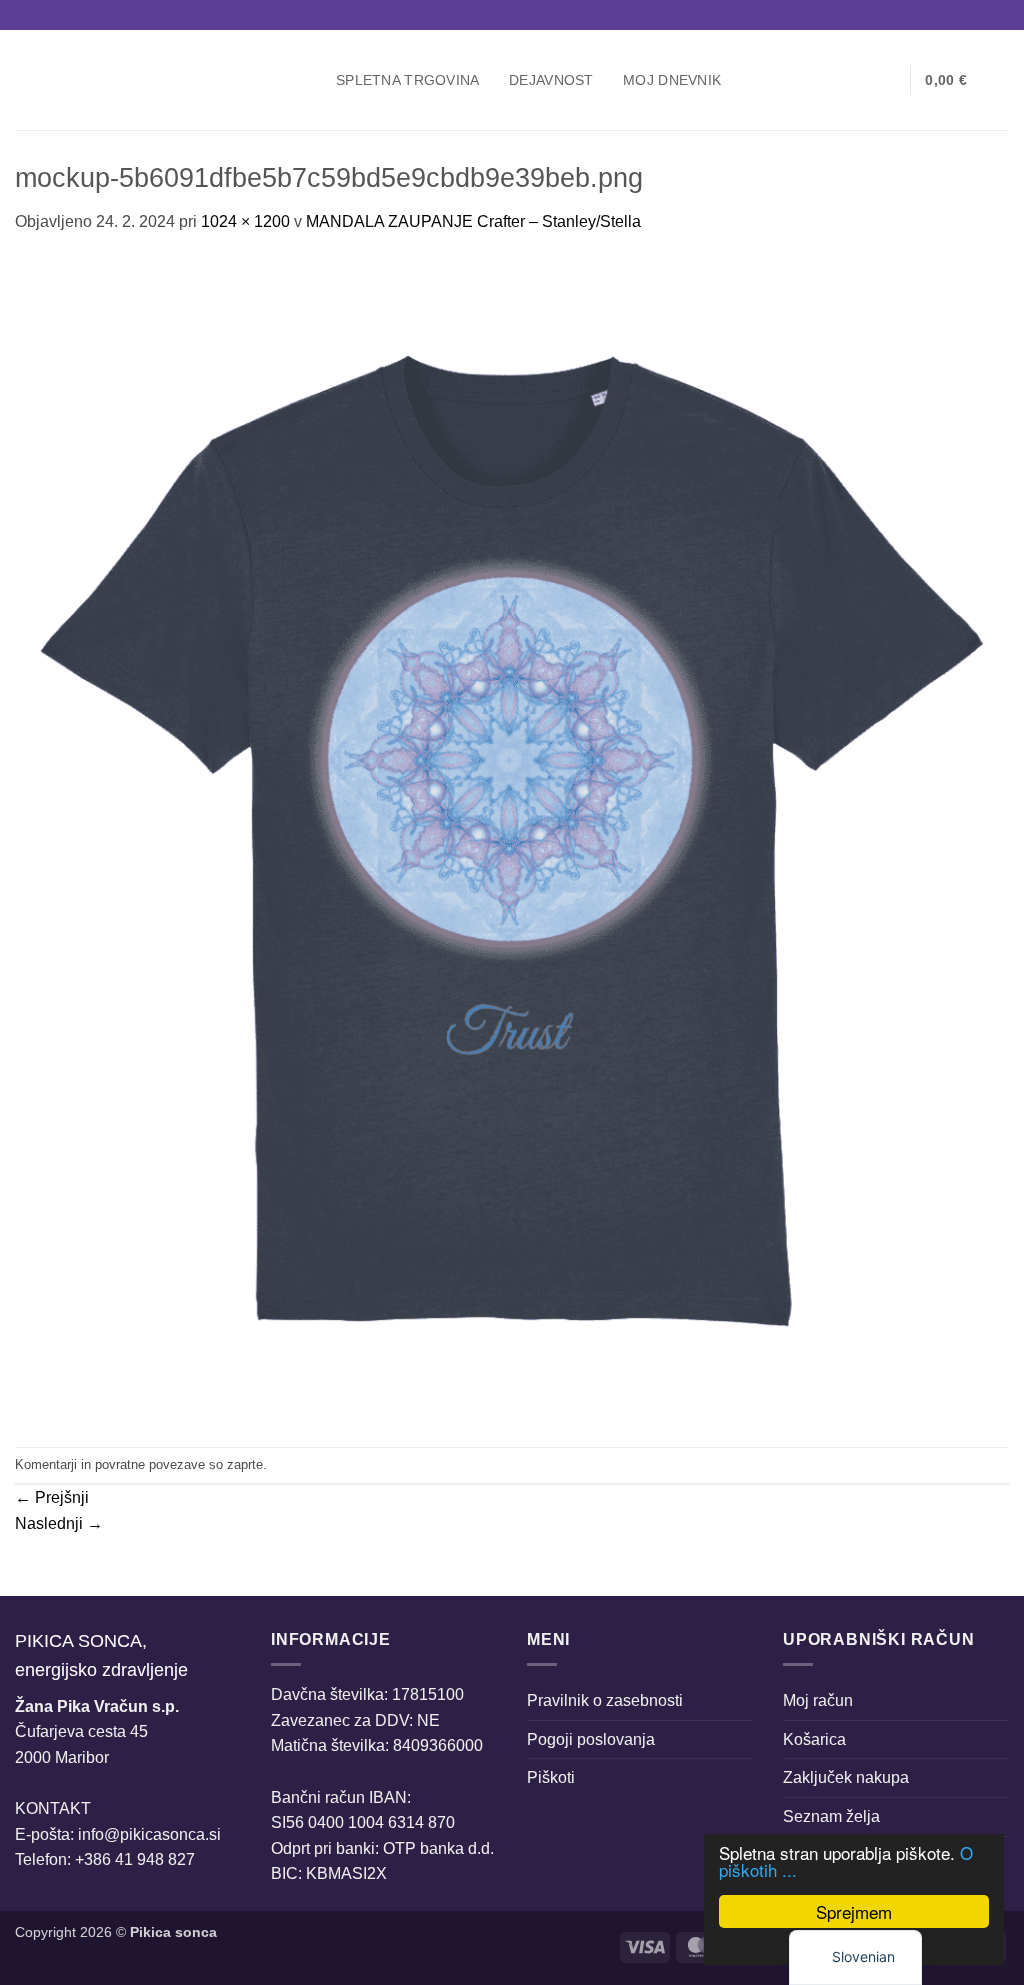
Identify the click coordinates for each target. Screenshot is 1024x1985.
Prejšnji (52, 1497)
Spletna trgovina (408, 80)
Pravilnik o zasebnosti (605, 1700)
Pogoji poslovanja (591, 1739)
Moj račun (818, 1700)
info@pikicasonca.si (149, 1834)
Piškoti (551, 1777)
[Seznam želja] (887, 80)
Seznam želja (831, 1816)
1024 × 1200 (245, 221)
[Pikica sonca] (160, 80)
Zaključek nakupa (846, 1777)
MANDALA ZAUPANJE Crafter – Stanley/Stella (473, 221)
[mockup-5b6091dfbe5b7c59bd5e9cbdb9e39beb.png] (512, 839)
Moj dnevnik (672, 80)
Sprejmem (854, 1911)
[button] (855, 80)
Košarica (814, 1739)
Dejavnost (551, 80)
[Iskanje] (822, 80)
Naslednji (59, 1523)
